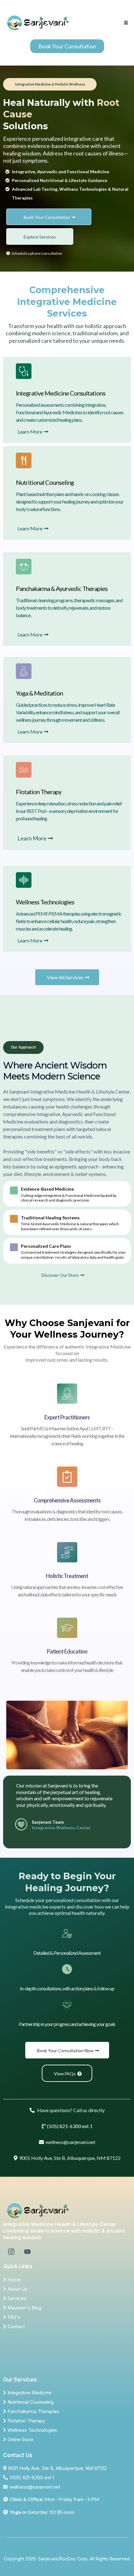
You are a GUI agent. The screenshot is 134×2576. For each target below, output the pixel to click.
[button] (125, 23)
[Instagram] (11, 2252)
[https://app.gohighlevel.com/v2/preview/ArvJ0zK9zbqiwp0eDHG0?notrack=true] (67, 2211)
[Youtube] (27, 2252)
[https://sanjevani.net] (37, 23)
